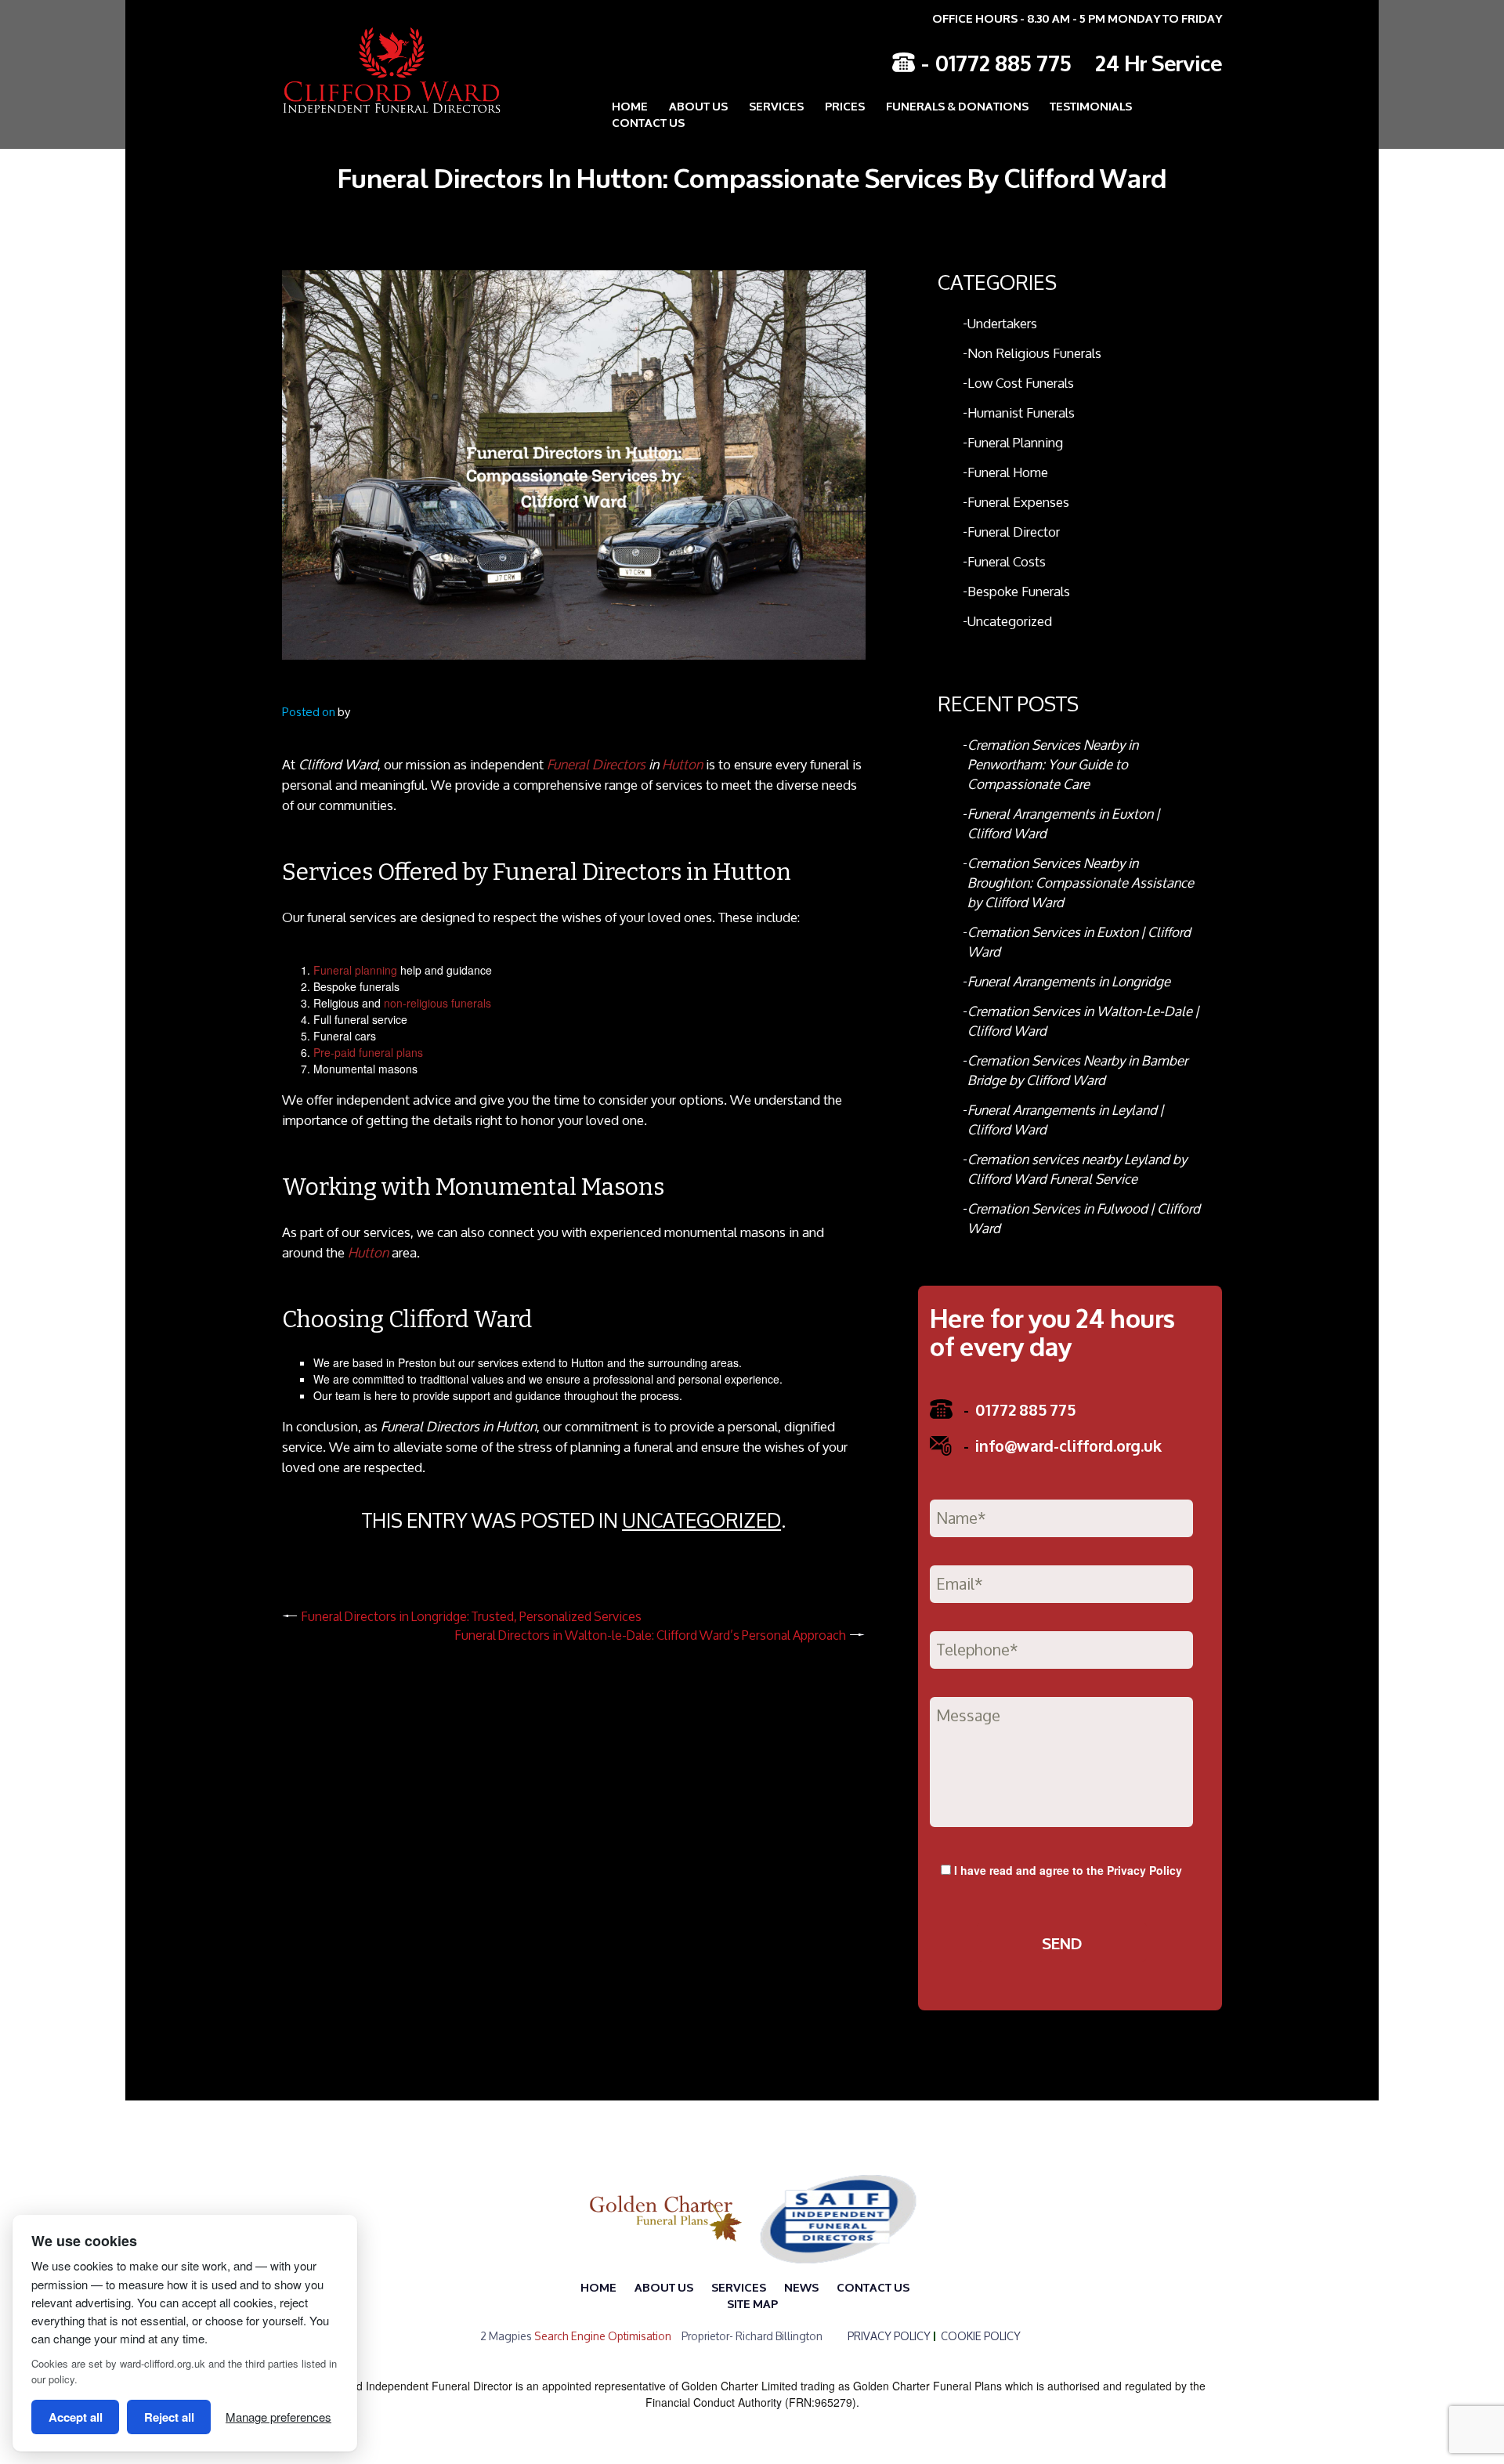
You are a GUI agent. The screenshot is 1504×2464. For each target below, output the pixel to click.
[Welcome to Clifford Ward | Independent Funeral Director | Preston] (380, 70)
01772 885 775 (1003, 62)
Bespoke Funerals (1019, 591)
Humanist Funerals (1021, 412)
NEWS (801, 2287)
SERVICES (739, 2287)
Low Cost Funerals (1021, 383)
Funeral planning (355, 970)
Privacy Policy (1144, 1870)
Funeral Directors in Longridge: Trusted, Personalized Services (472, 1616)
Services (776, 105)
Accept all (76, 2417)
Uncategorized (701, 1520)
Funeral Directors (596, 764)
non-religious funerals (437, 1003)
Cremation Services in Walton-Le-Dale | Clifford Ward (1083, 1021)
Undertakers (1002, 323)
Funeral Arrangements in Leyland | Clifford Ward (1065, 1120)
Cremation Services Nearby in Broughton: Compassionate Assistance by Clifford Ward (1081, 883)
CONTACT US (648, 122)
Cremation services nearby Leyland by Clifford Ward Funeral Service (1077, 1169)
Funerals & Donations (957, 105)
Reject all (169, 2417)
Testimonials (1091, 105)
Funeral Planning (1015, 442)
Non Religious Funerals (1034, 353)
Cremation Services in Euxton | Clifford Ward (1079, 942)
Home (630, 105)
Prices (845, 105)
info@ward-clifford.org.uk (1063, 1445)
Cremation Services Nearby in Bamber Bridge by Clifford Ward (1077, 1070)
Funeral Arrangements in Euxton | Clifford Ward (1063, 823)
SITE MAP (752, 2303)
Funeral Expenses (1018, 502)
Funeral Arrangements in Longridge (1069, 981)
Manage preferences (278, 2417)
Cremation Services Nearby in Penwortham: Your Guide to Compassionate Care (1053, 764)
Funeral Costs (1007, 561)
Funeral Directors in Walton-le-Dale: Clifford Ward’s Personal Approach (651, 1635)
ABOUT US (698, 105)
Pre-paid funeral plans (368, 1052)
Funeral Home (1008, 472)
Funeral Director (1014, 532)
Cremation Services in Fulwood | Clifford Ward (1084, 1218)
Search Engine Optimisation (603, 2336)
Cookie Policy (981, 2336)
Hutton (682, 764)
